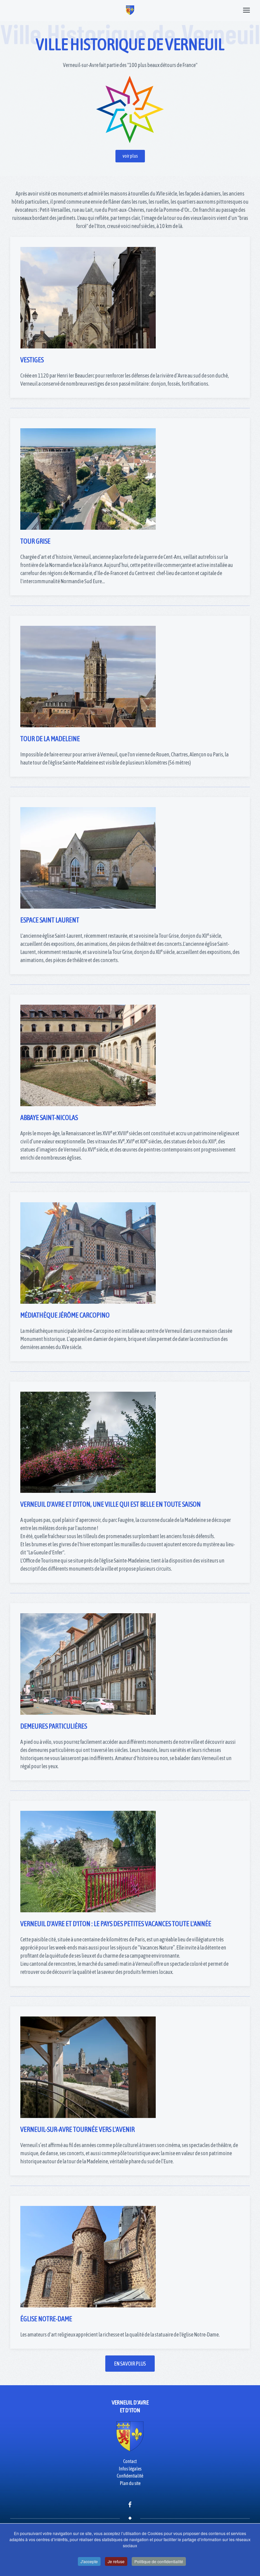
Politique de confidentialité (159, 2561)
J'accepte (89, 2561)
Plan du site (130, 2483)
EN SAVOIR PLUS (130, 2364)
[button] (246, 10)
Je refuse (116, 2561)
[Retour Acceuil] (130, 10)
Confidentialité (130, 2476)
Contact (130, 2461)
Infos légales (130, 2469)
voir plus (130, 156)
